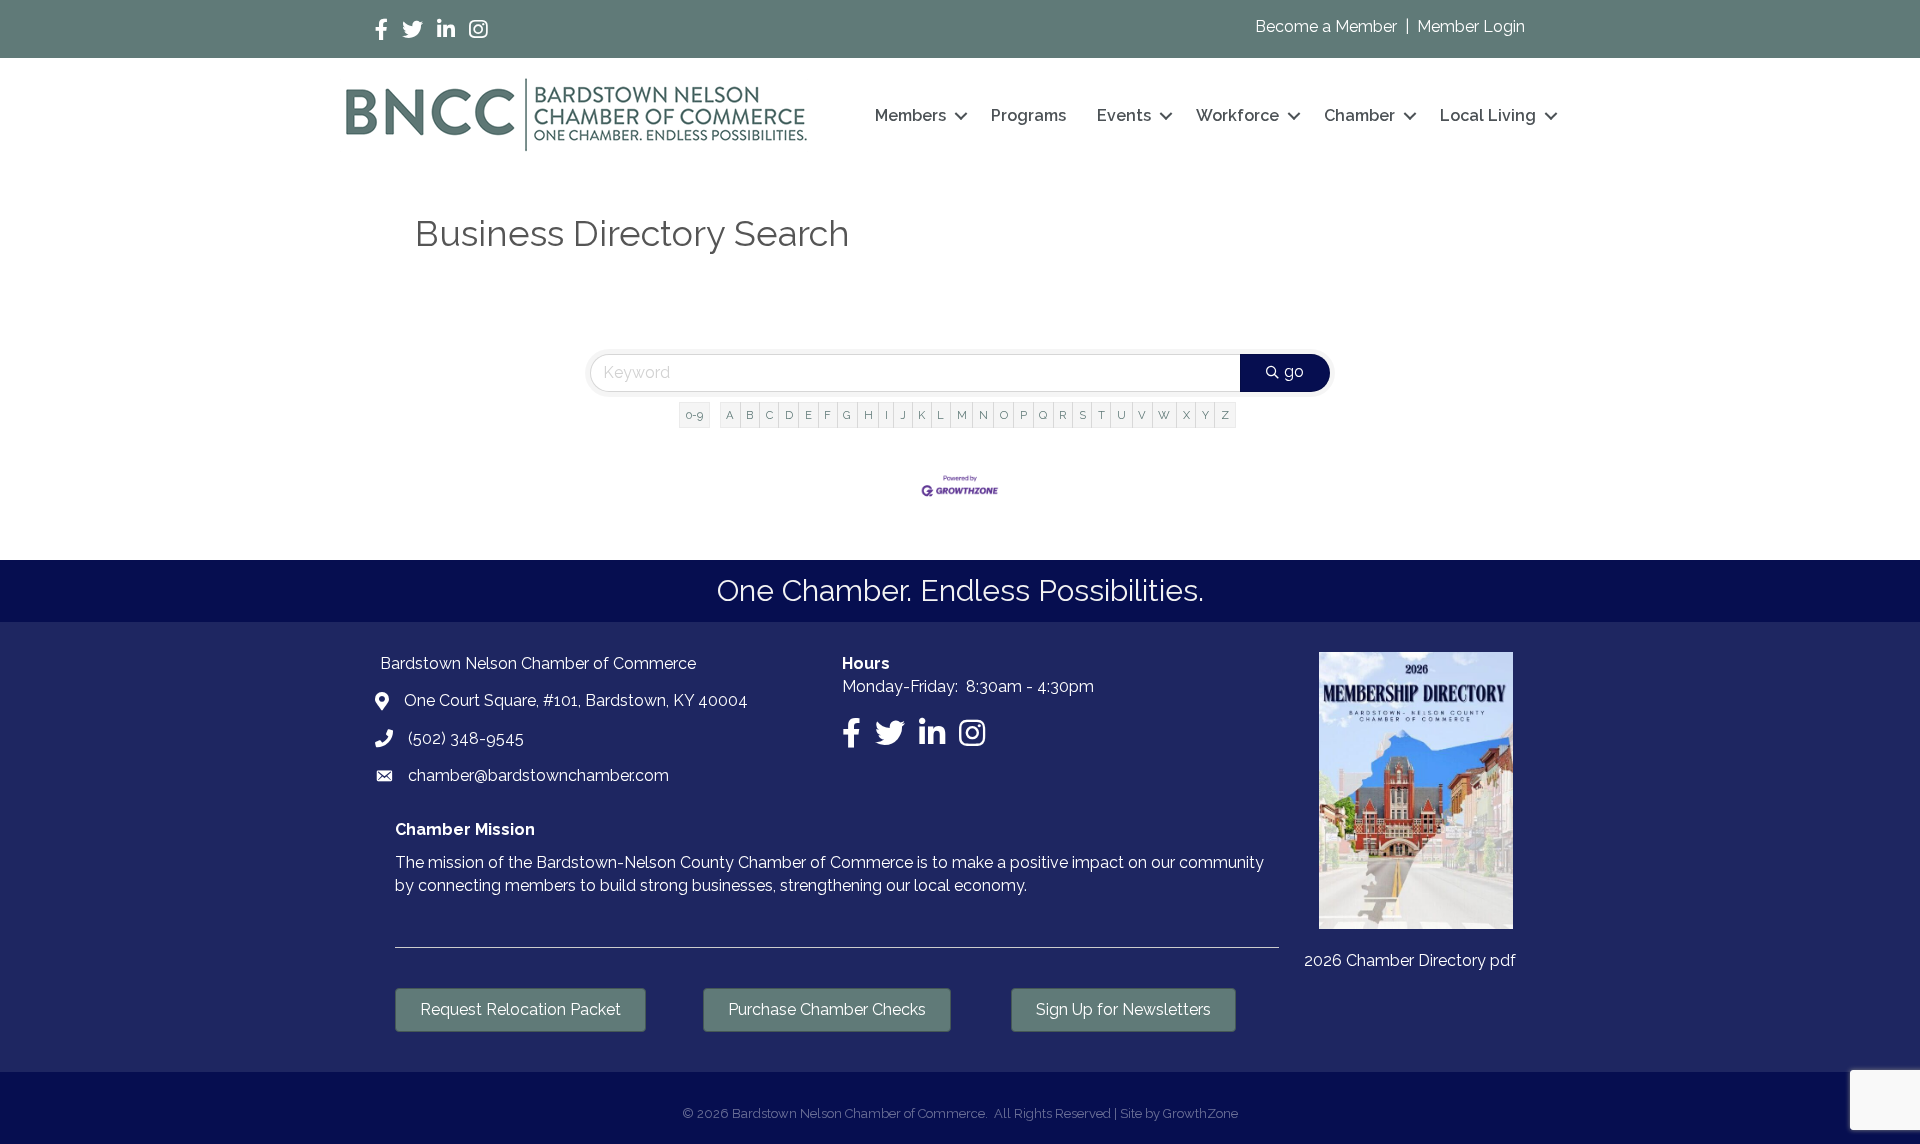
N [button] (983, 415)
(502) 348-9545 (466, 738)
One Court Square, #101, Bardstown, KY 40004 (576, 700)
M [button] (962, 415)
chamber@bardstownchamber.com (538, 775)
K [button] (921, 415)
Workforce (1237, 115)
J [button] (903, 415)
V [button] (1142, 415)
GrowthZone (1200, 1113)
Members (910, 115)
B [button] (749, 415)
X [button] (1186, 415)
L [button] (940, 415)
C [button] (769, 415)
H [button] (868, 415)
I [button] (886, 415)
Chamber (1359, 115)
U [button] (1121, 415)
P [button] (1023, 415)
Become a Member (1328, 26)
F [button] (827, 415)
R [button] (1062, 415)
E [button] (808, 415)
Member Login (1471, 26)
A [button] (730, 415)
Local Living (1488, 115)
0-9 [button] (694, 415)
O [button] (1004, 415)
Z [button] (1225, 415)
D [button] (789, 415)
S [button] (1082, 415)
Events (1124, 115)
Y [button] (1205, 415)
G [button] (847, 415)
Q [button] (1043, 415)
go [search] (1294, 371)
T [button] (1101, 415)
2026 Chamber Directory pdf (1410, 960)
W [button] (1164, 415)
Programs (1028, 115)
